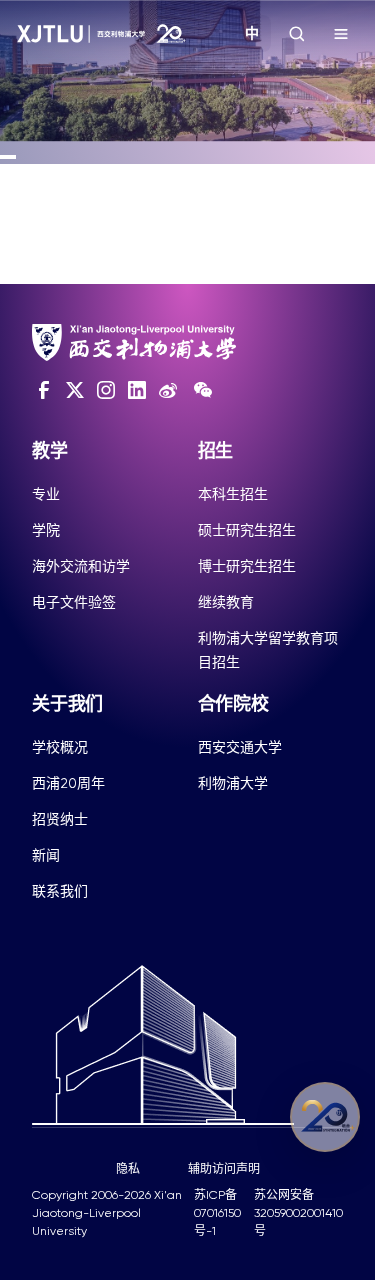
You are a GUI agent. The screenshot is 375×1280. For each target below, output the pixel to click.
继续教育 (226, 602)
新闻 (46, 855)
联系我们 (60, 891)
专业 (46, 494)
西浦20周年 (68, 783)
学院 (46, 530)
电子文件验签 (74, 602)
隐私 (128, 1169)
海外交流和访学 (81, 566)
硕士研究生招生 (247, 530)
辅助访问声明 (224, 1169)
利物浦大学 (233, 783)
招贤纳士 (60, 819)
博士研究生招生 (247, 566)
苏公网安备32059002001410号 (298, 1213)
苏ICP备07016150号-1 (217, 1213)
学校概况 (60, 747)
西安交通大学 (240, 747)
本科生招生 (233, 494)
